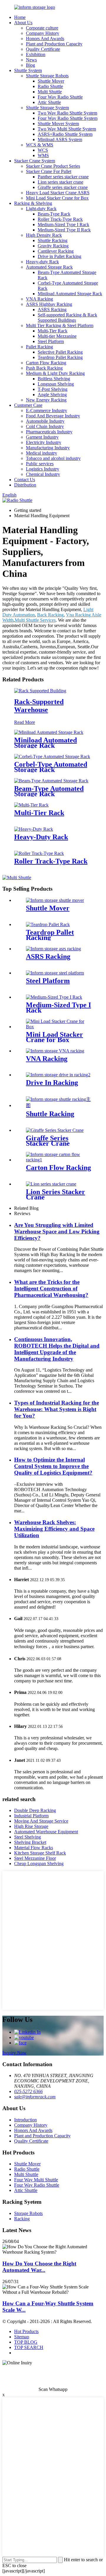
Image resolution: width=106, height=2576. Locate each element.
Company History (43, 33)
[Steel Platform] (55, 973)
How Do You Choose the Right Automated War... (39, 2267)
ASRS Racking (52, 310)
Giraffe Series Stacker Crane (48, 1141)
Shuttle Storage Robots (47, 76)
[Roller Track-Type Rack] (39, 853)
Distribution (25, 485)
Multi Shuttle (50, 92)
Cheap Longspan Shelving (39, 1864)
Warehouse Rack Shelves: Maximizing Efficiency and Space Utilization (54, 1529)
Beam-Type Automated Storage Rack (49, 791)
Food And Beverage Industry (53, 416)
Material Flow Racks (34, 1848)
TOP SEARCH (29, 2347)
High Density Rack (44, 235)
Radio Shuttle (50, 86)
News (31, 60)
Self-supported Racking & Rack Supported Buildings (67, 317)
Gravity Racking (53, 246)
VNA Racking (39, 299)
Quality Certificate (43, 49)
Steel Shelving (28, 1837)
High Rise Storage (31, 1826)
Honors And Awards (45, 39)
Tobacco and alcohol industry (53, 458)
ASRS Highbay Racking (49, 304)
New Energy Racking (46, 400)
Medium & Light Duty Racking (55, 373)
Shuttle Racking (53, 240)
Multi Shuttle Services (35, 620)
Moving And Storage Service (41, 1821)
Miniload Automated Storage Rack (70, 294)
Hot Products (26, 2331)
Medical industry (42, 453)
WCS (43, 150)
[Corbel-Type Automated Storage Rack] (52, 756)
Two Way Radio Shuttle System (67, 113)
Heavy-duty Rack (42, 262)
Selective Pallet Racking (60, 352)
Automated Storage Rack (49, 267)
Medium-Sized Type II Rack (64, 230)
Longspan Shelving (56, 384)
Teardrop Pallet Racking (60, 357)
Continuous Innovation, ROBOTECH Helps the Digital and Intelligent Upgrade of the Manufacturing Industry (57, 1349)
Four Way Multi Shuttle (36, 2180)
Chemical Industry (43, 474)
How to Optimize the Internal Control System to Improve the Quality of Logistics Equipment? (53, 1466)
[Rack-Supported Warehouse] (40, 691)
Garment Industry (42, 437)
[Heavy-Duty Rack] (34, 829)
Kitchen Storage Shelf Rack (40, 1853)
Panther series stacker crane (63, 177)
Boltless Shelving (54, 379)
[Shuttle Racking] (59, 1105)
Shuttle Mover (51, 81)
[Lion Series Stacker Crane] (51, 1184)
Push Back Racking (44, 368)
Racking (22, 2219)
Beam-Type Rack (54, 214)
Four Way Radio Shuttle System (68, 118)
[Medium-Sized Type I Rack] (54, 997)
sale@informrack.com (35, 2097)
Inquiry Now (14, 2053)
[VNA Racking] (55, 1051)
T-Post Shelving (53, 389)
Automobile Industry (45, 421)
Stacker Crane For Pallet (49, 171)
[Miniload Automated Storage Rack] (49, 732)
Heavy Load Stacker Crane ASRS (58, 193)
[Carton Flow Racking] (59, 1160)
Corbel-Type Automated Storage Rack (51, 767)
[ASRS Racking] (53, 949)
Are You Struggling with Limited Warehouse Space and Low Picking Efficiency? (57, 1231)
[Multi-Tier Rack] (31, 805)
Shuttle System (28, 70)
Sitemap (22, 2337)
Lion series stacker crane (61, 182)
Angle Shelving (52, 395)
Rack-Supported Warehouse (39, 706)
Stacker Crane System (35, 161)
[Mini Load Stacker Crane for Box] (59, 1027)
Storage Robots (28, 2213)
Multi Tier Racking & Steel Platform (60, 325)
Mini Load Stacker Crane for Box (57, 198)
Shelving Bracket (30, 1842)
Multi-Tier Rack (53, 331)
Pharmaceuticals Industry (49, 432)
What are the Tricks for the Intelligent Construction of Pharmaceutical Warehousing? (51, 1288)
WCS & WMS (40, 145)
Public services (40, 464)
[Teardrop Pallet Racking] (48, 924)
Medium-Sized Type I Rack (63, 225)
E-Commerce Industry (47, 410)
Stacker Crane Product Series (53, 166)
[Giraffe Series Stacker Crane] (55, 1130)
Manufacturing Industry (48, 448)
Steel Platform (51, 341)
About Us (23, 23)
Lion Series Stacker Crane (56, 1194)
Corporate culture (42, 28)
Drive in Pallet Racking (59, 256)
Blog (30, 65)
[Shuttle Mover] (55, 900)
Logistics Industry (43, 469)
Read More (25, 722)
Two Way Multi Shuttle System (67, 129)
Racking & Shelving (33, 203)
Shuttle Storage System (47, 108)
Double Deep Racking (35, 1810)
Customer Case (28, 405)
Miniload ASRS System (60, 139)
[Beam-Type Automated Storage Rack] (51, 781)
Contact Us (25, 480)
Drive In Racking (52, 1083)
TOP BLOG (26, 2342)
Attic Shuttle (49, 102)
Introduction (25, 2120)
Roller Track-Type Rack (60, 219)
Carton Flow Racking (46, 363)
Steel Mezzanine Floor (35, 1858)
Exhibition (36, 54)
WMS (43, 155)
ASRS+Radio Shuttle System (65, 134)
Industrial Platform (31, 1816)
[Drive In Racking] (58, 1075)
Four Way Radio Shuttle (60, 97)
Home (20, 17)
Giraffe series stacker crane (63, 187)
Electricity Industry (44, 442)
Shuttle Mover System (58, 124)
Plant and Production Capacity (54, 44)
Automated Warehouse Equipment (46, 1832)
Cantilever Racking (56, 251)
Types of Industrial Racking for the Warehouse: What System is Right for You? (57, 1409)
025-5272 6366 (28, 2091)
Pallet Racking (39, 347)
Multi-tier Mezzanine (57, 336)
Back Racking (50, 615)
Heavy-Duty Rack (41, 837)
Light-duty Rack (41, 209)
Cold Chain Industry (45, 426)
